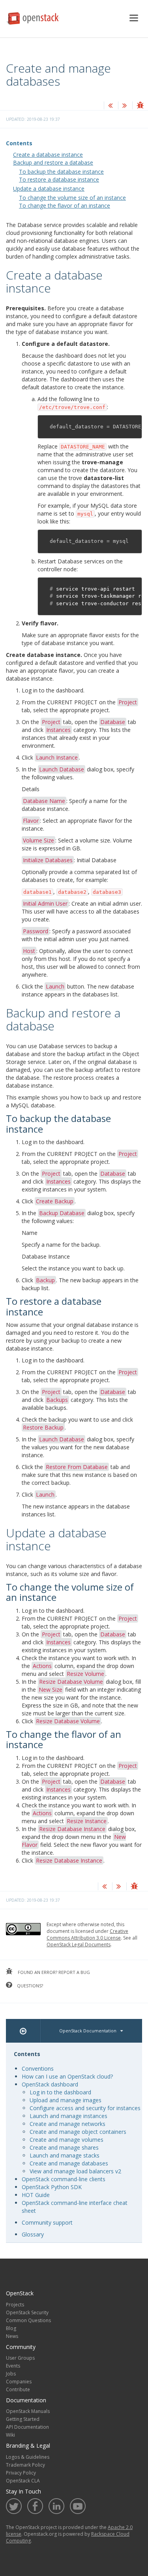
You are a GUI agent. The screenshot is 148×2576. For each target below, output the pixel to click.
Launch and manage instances (68, 2116)
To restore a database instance (59, 179)
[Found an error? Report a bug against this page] (140, 106)
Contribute (18, 2389)
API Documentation (27, 2427)
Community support (47, 2222)
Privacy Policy (21, 2473)
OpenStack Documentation (88, 2031)
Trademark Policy (25, 2465)
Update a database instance (49, 189)
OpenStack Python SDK (52, 2187)
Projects (15, 2305)
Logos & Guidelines (28, 2457)
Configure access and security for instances (85, 2108)
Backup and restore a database (53, 162)
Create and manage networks (67, 2124)
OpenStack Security (27, 2312)
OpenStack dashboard (50, 2084)
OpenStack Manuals (28, 2411)
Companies (19, 2382)
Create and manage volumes (67, 2140)
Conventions (38, 2068)
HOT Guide (36, 2195)
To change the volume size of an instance (72, 198)
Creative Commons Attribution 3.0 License (87, 1934)
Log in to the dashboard (60, 2092)
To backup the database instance (61, 172)
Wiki (10, 2435)
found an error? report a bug (53, 1972)
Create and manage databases (69, 2163)
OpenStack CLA (23, 2481)
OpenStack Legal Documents (79, 1945)
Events (13, 2366)
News (12, 2336)
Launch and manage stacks (65, 2155)
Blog (11, 2328)
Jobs (11, 2374)
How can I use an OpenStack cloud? (67, 2076)
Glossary (33, 2234)
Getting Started (23, 2419)
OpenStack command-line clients (64, 2179)
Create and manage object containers (78, 2132)
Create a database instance (48, 155)
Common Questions (28, 2320)
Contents (19, 143)
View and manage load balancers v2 (75, 2171)
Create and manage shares (64, 2147)
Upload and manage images (66, 2100)
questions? (29, 1986)
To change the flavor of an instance (65, 205)
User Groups (20, 2358)
